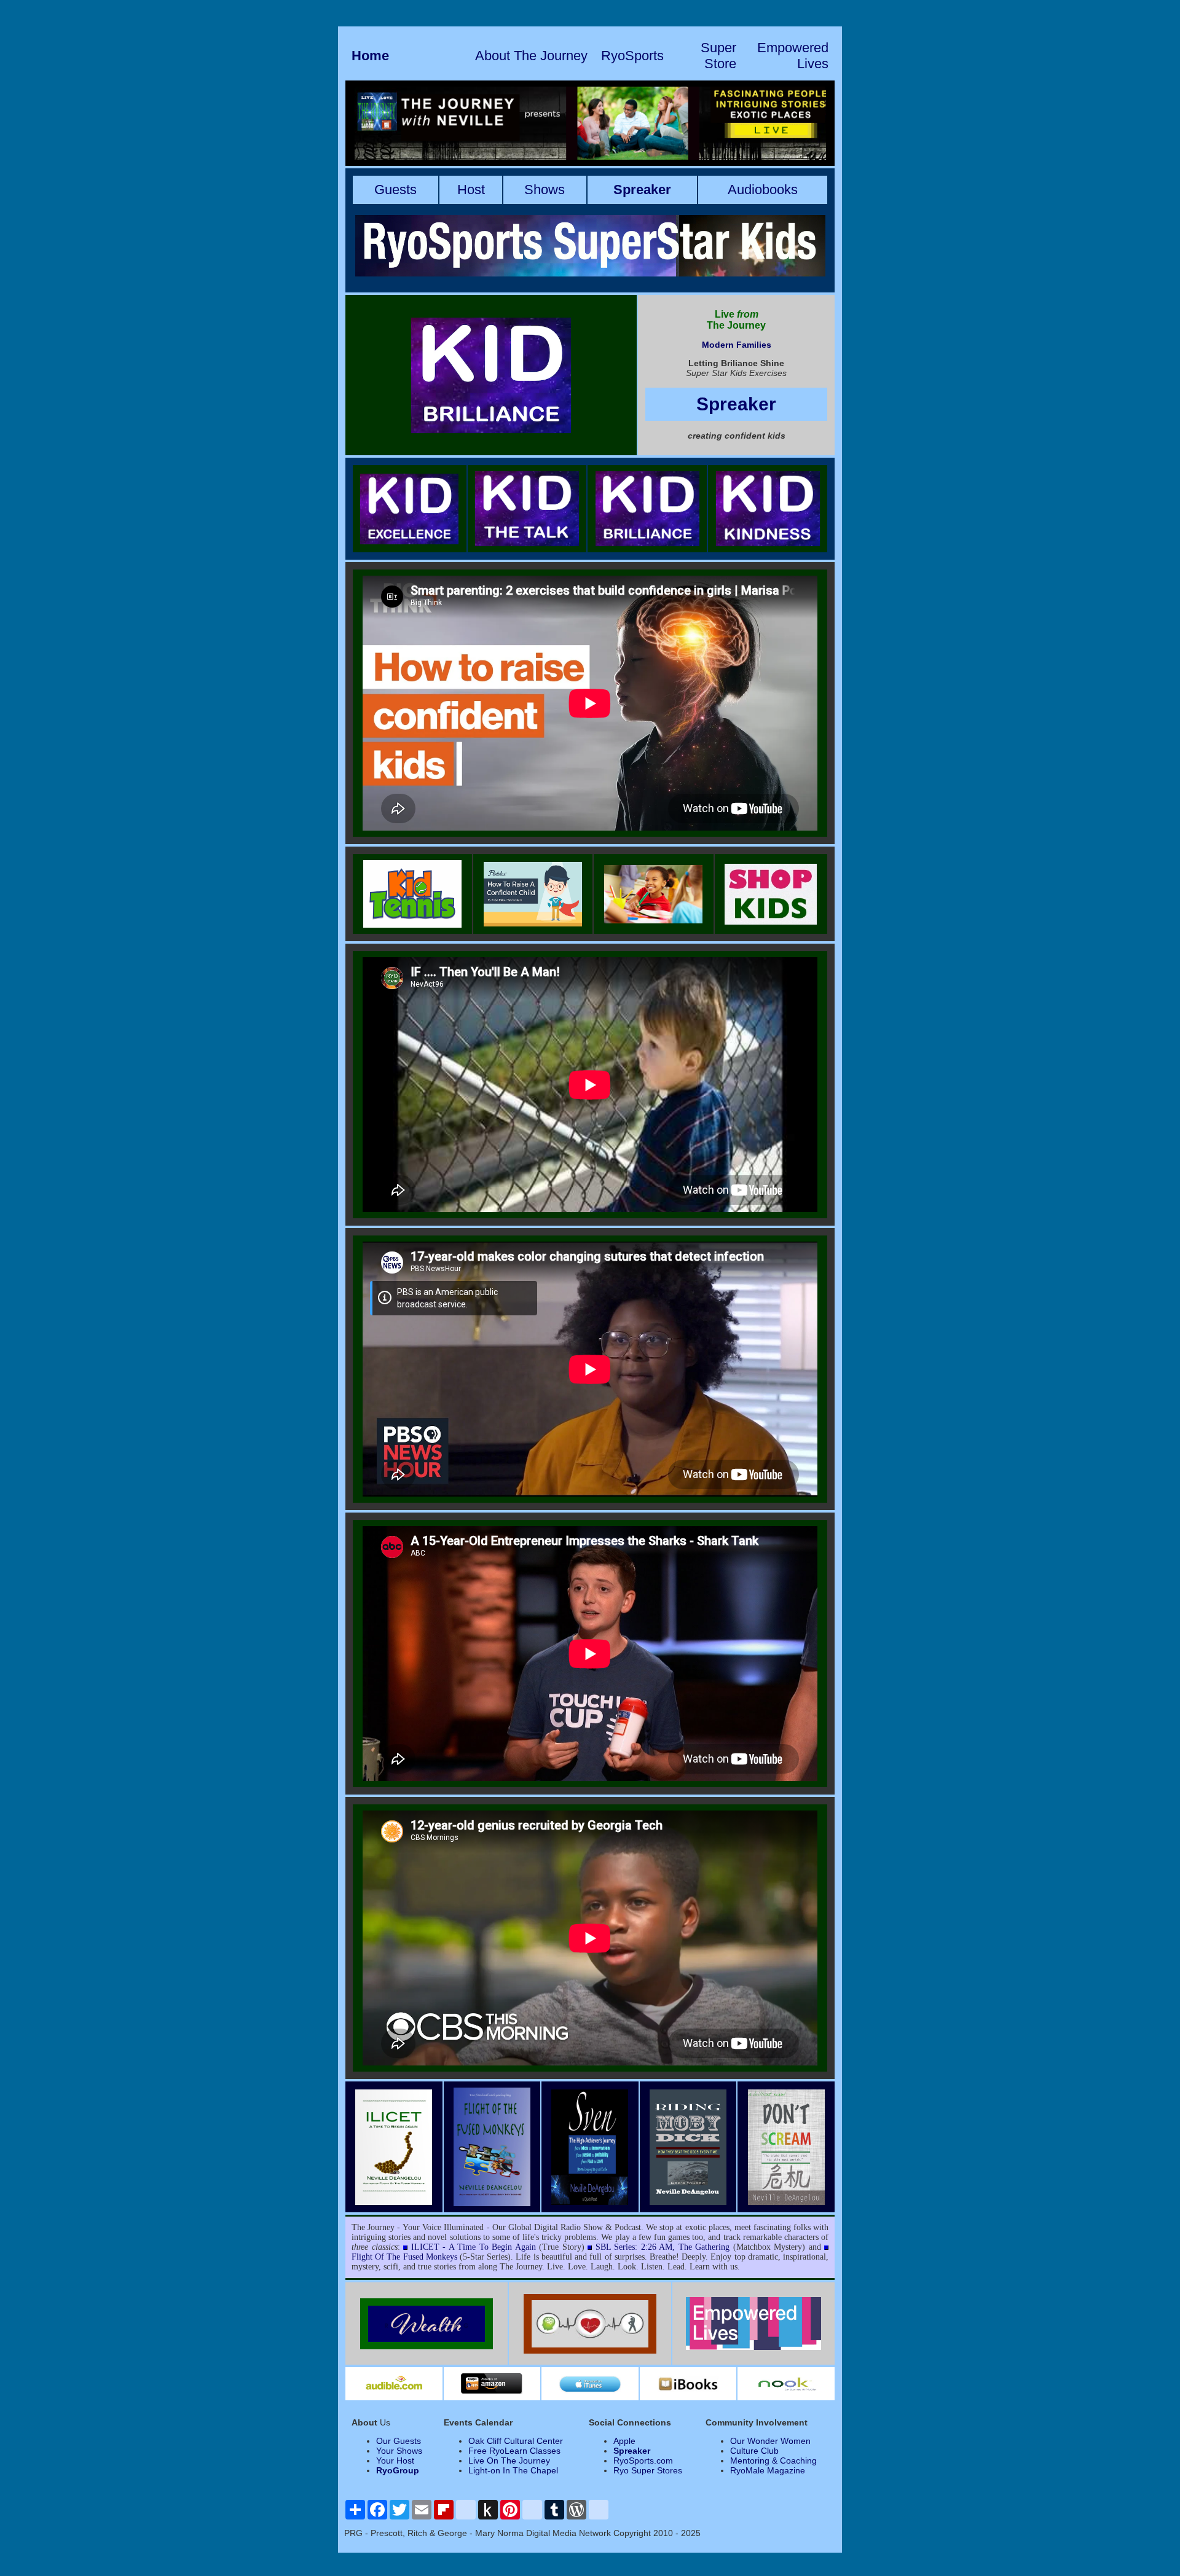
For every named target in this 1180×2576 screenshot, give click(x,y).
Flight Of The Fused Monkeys (404, 2257)
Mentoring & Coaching (773, 2461)
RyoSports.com (643, 2461)
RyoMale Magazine (768, 2470)
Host (471, 190)
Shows (545, 190)
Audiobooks (763, 190)
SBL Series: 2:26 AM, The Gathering (663, 2247)
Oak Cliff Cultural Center (516, 2441)
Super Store (718, 56)
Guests (395, 190)
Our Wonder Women (770, 2441)
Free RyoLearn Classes (514, 2451)
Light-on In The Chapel (513, 2470)
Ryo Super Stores (648, 2470)
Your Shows (399, 2451)
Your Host (395, 2461)
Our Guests (399, 2441)
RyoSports (632, 56)
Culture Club (754, 2451)
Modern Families (737, 345)
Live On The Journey (509, 2461)
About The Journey (531, 56)
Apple (624, 2441)
